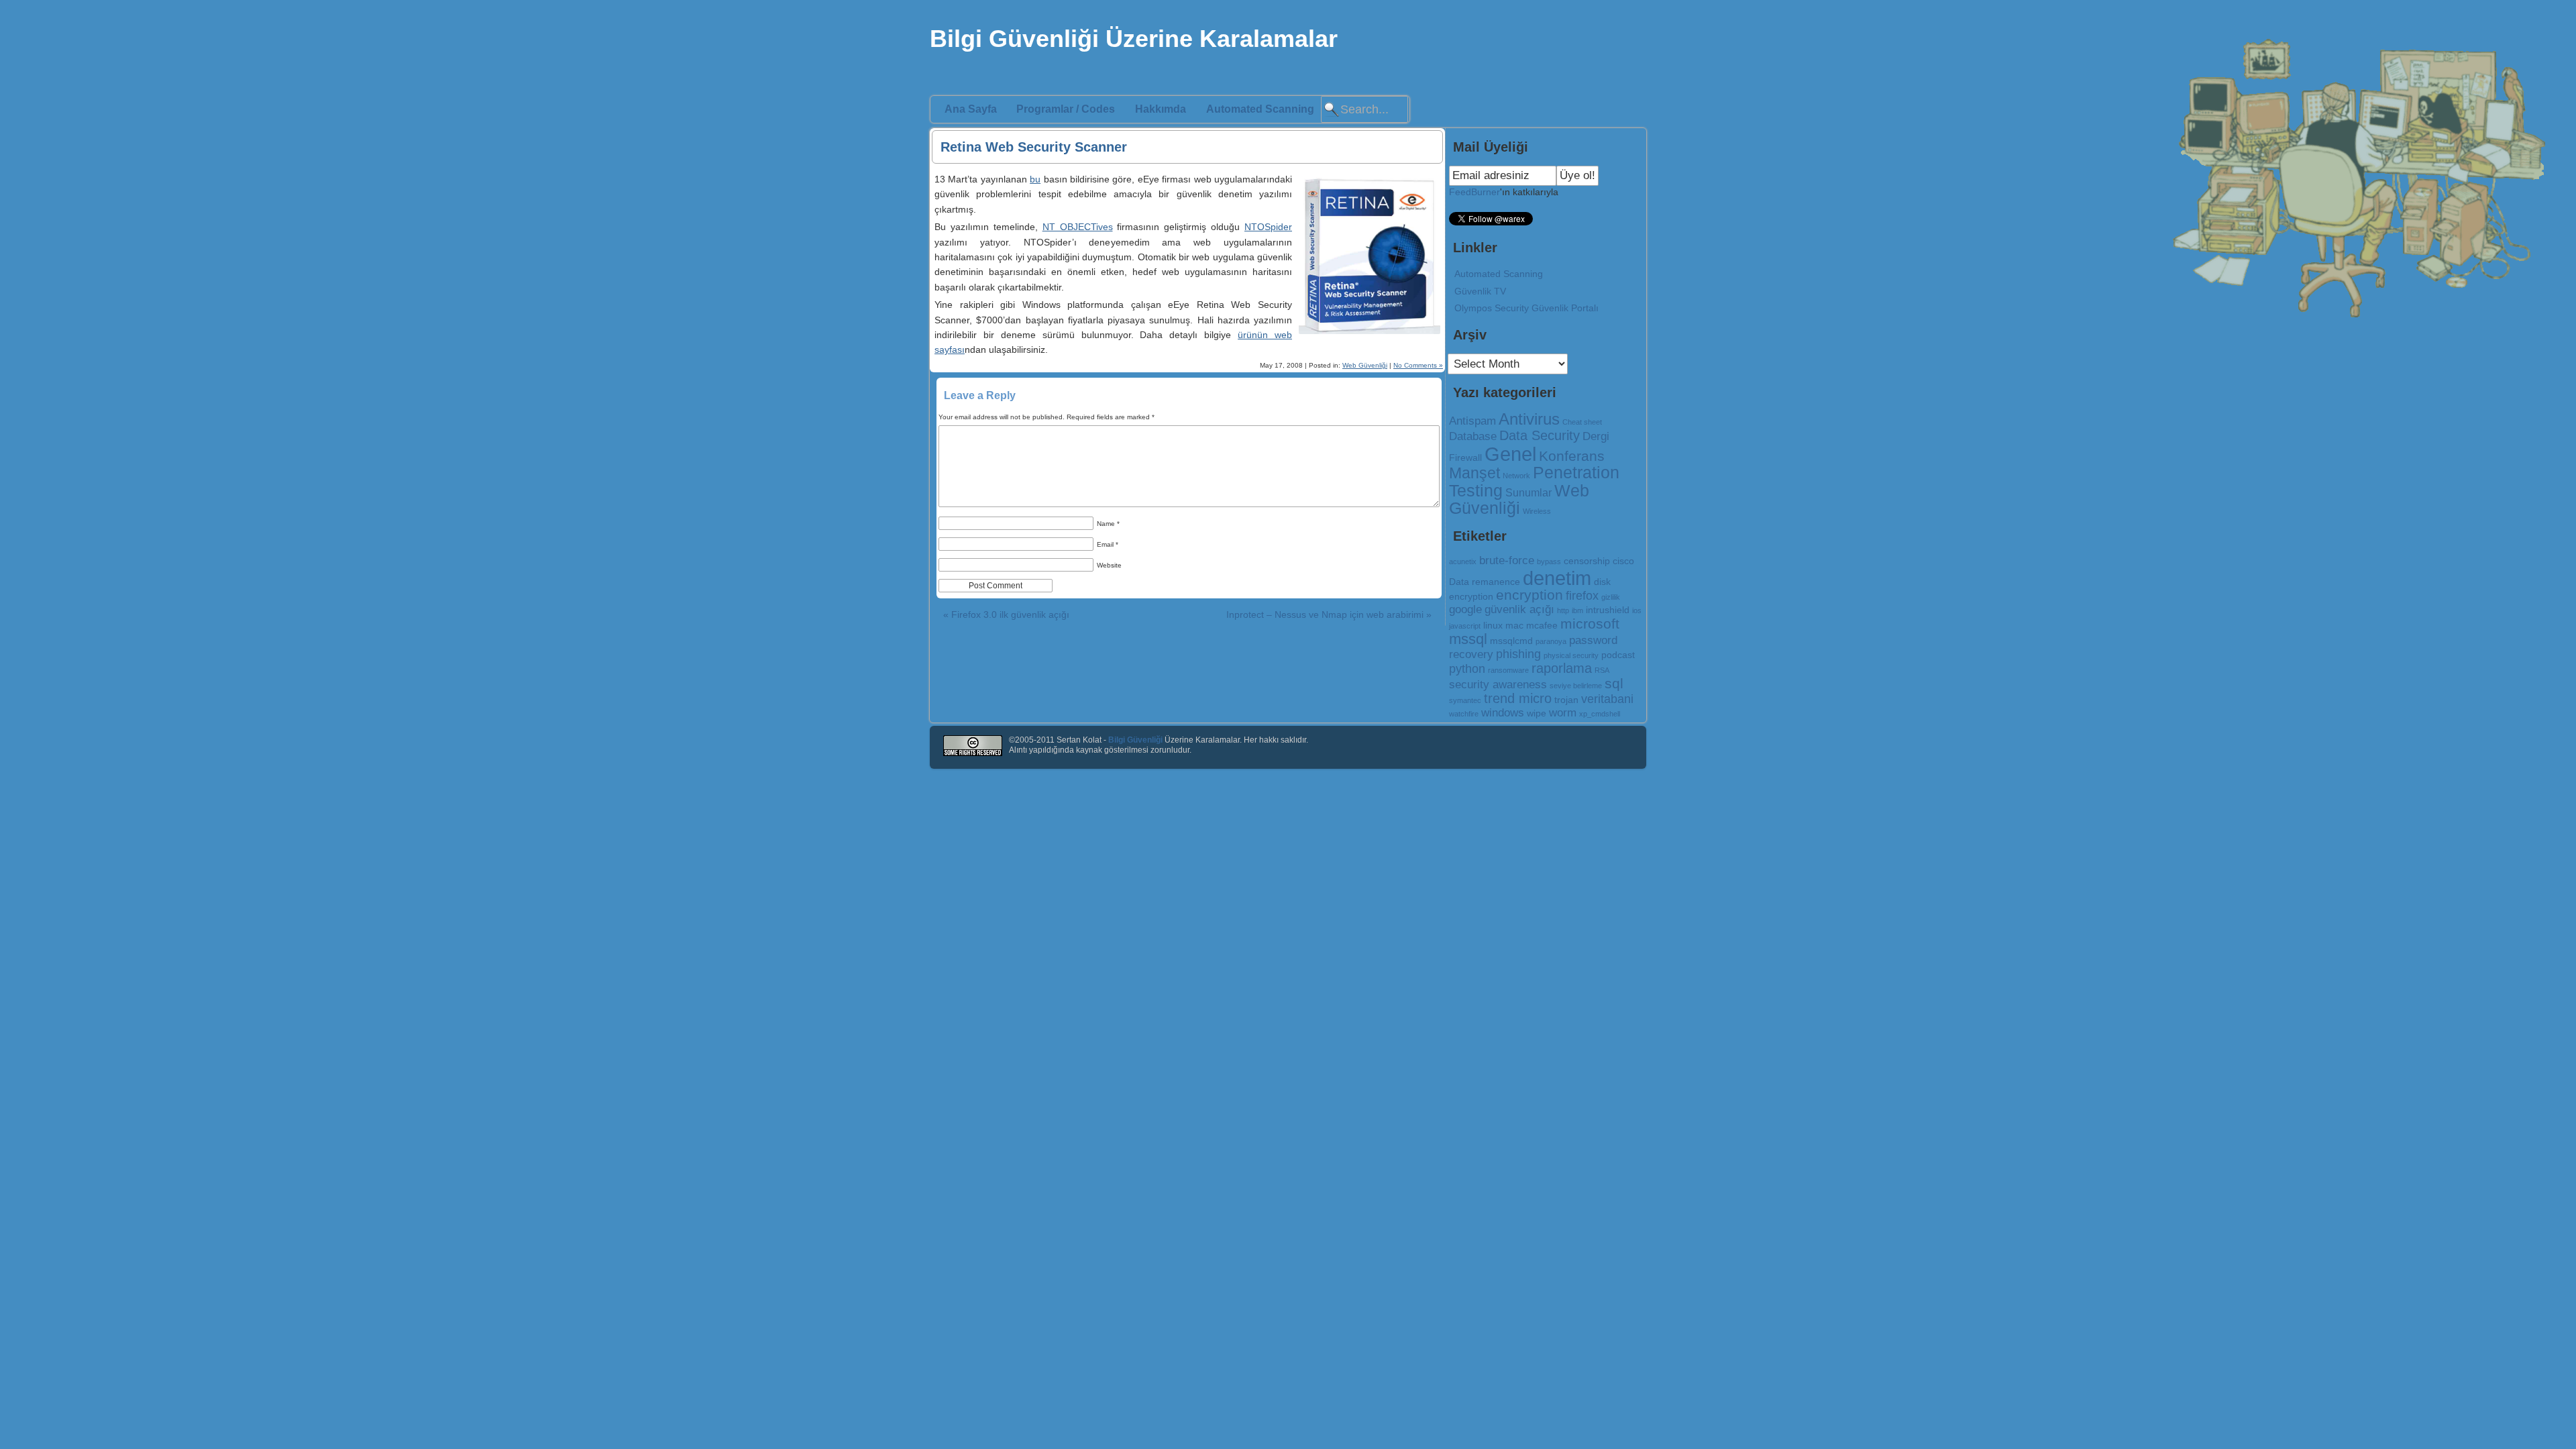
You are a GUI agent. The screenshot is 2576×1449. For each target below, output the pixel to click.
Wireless (1537, 511)
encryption (1529, 595)
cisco (1623, 561)
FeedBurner (1474, 192)
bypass (1549, 561)
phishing (1518, 654)
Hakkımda (1161, 109)
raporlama (1562, 668)
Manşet (1474, 473)
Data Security (1540, 435)
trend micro (1518, 698)
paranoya (1551, 641)
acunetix (1463, 561)
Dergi (1596, 436)
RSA (1602, 670)
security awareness (1498, 684)
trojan (1566, 700)
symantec (1465, 700)
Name (1108, 524)
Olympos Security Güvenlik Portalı (1526, 308)
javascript (1465, 626)
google (1465, 609)
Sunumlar (1528, 493)
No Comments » (1418, 365)
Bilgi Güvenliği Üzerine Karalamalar (1134, 39)
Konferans (1572, 456)
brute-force (1507, 560)
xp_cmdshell (1600, 714)
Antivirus (1529, 419)
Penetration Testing (1534, 481)
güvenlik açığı (1519, 609)
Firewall (1465, 458)
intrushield (1608, 610)
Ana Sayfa (971, 109)
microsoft (1590, 624)
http (1563, 610)
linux (1493, 625)
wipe (1537, 713)
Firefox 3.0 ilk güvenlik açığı (1006, 614)
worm (1563, 712)
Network (1516, 476)
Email (1108, 544)
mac (1514, 625)
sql (1614, 684)
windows (1503, 712)
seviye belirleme (1576, 686)
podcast (1618, 655)
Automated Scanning (1260, 109)
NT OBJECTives (1078, 227)
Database (1473, 436)
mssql (1468, 639)
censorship (1587, 561)
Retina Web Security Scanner (1034, 147)
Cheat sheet (1582, 422)
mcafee (1542, 625)
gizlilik (1611, 597)
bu (1035, 179)
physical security (1571, 655)
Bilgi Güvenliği (1135, 740)
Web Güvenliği (1365, 365)
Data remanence (1485, 582)
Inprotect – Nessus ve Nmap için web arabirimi (1329, 614)
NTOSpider (1268, 227)
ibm (1577, 610)
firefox (1582, 595)
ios (1637, 610)
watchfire (1464, 714)
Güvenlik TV (1480, 291)
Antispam (1472, 421)
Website (1109, 565)
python (1467, 668)
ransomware (1508, 670)
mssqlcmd (1511, 641)
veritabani (1607, 699)
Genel (1510, 454)
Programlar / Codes (1066, 109)
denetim (1557, 578)
